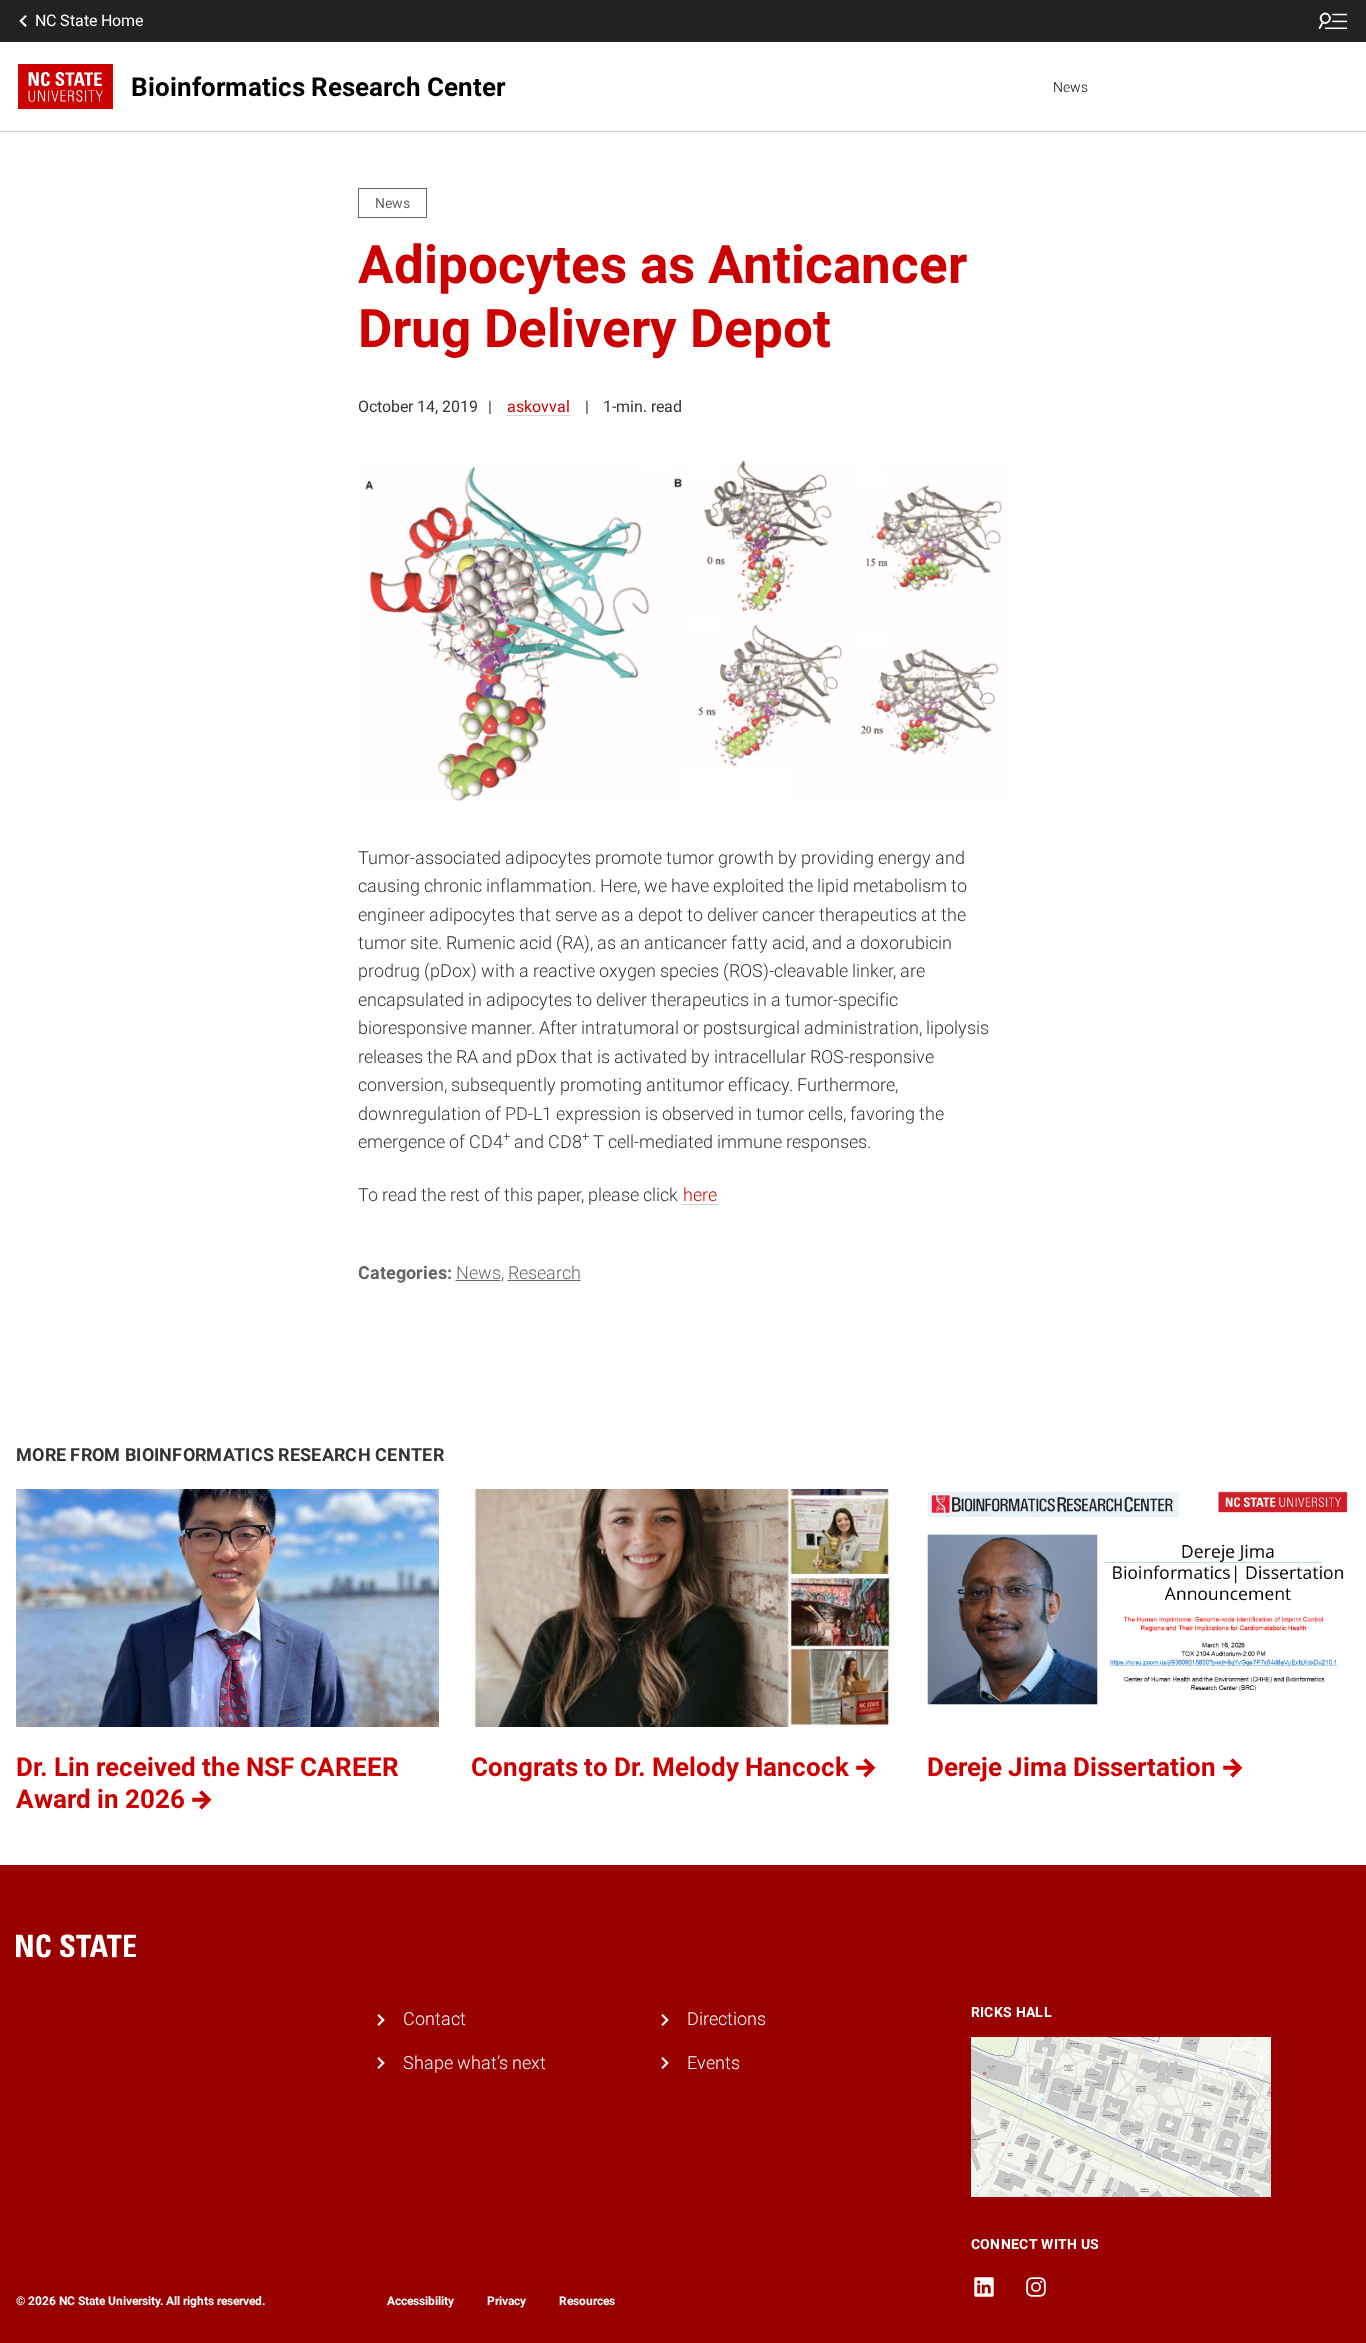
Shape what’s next (474, 2063)
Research (544, 1273)
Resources (587, 2301)
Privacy (506, 2301)
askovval (538, 406)
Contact (434, 2019)
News (1070, 87)
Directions (726, 2019)
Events (713, 2063)
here (700, 1195)
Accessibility (420, 2301)
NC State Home (89, 20)
